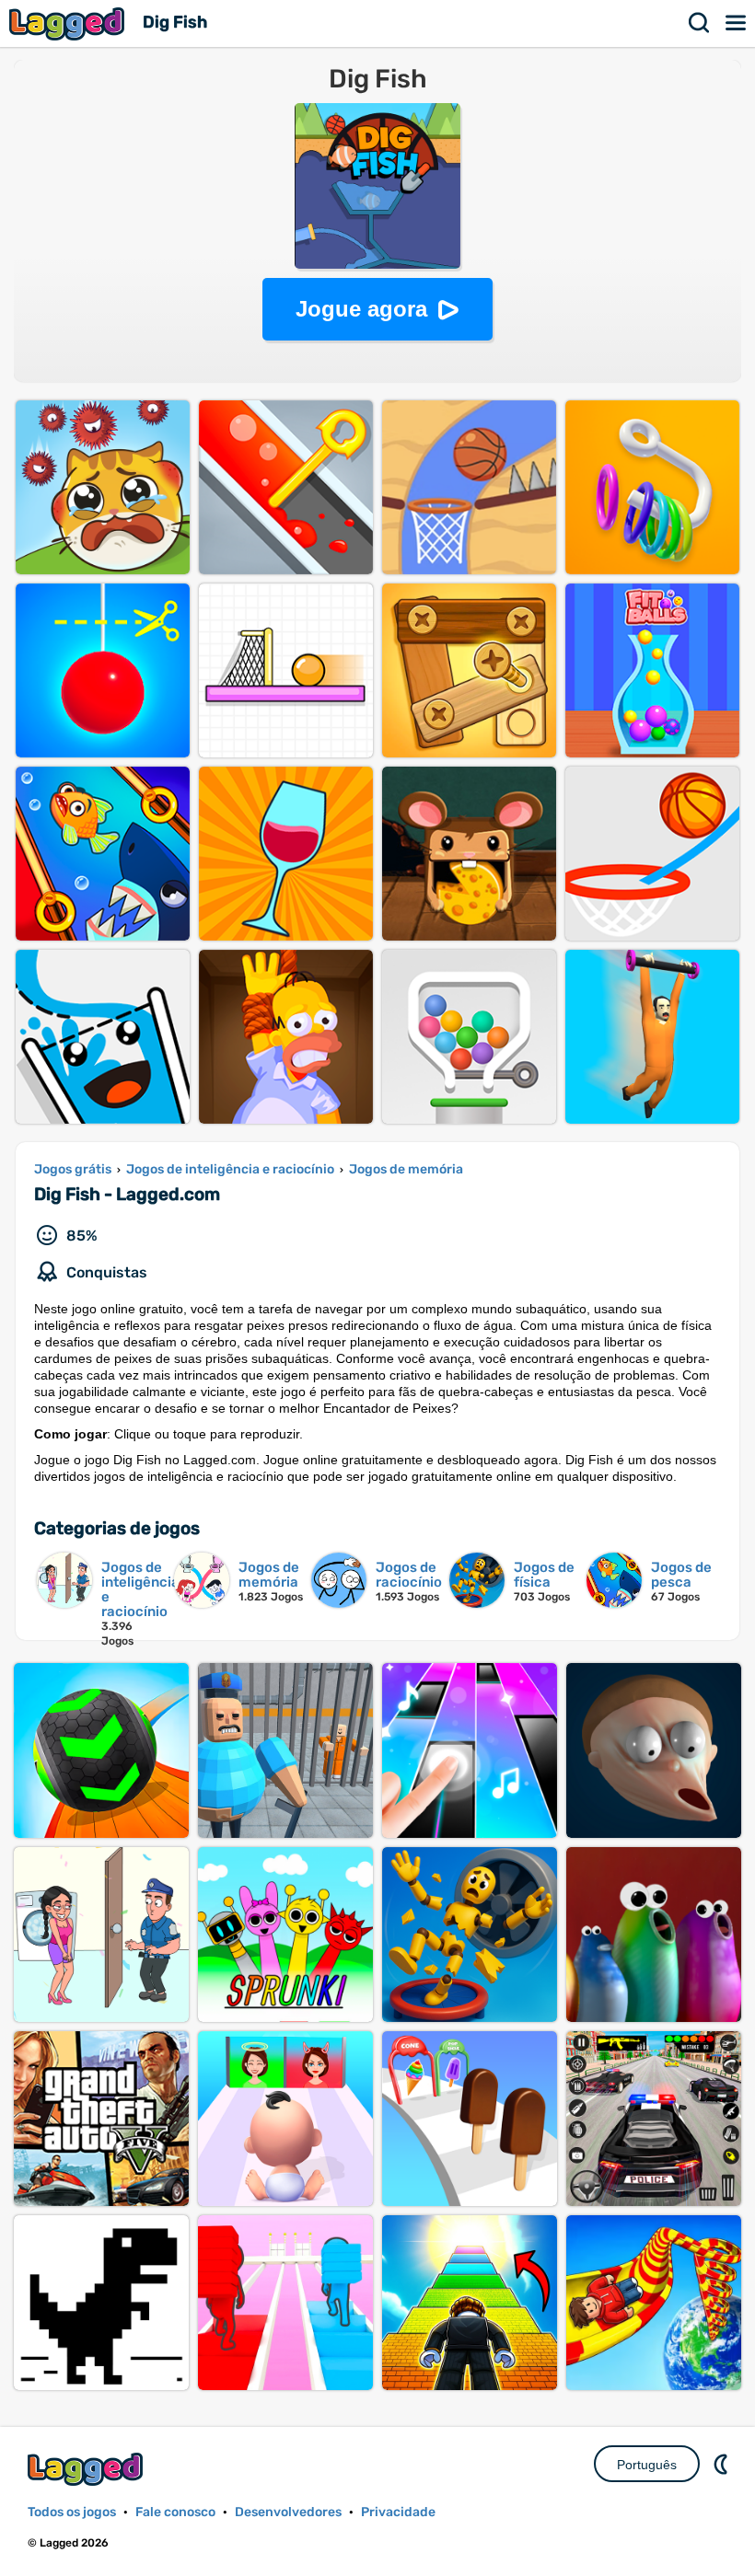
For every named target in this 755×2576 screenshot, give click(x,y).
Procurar (700, 23)
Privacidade (398, 2512)
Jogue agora (361, 309)
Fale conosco (175, 2512)
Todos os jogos (72, 2512)
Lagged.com (87, 2469)
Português (647, 2465)
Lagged (69, 23)
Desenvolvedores (288, 2512)
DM (723, 2464)
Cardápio (737, 23)
